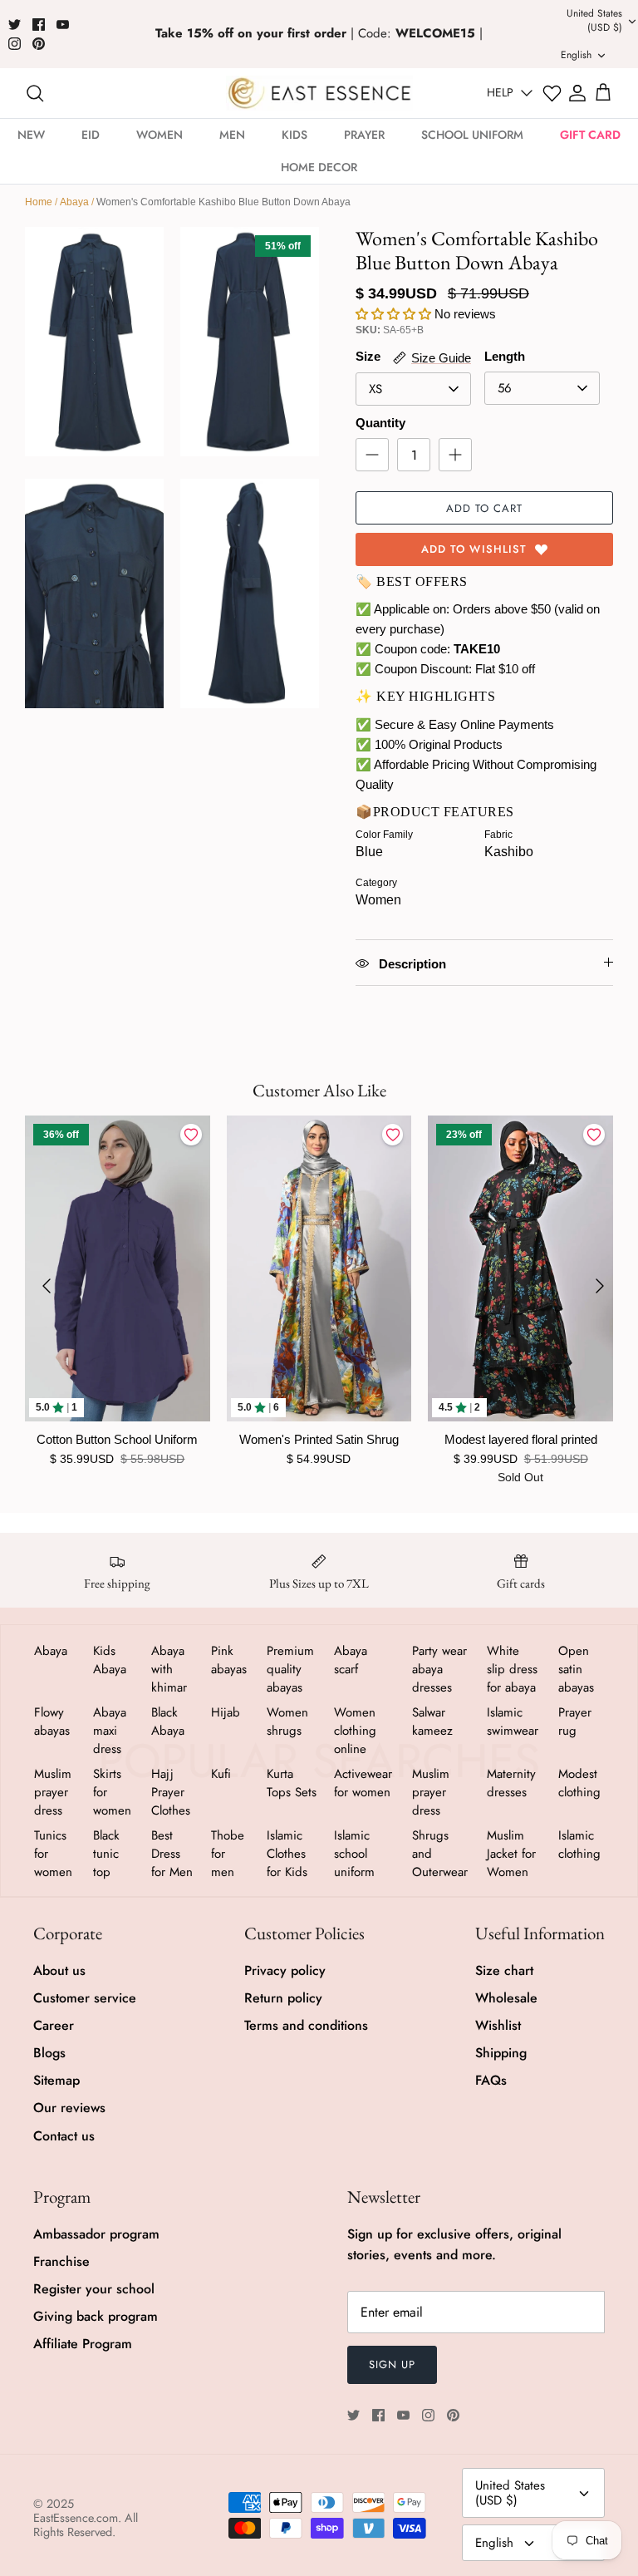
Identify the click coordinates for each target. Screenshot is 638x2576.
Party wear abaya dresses (439, 1669)
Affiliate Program (83, 2344)
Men (232, 135)
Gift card (590, 135)
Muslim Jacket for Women (511, 1854)
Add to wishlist (474, 549)
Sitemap (56, 2080)
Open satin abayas (576, 1669)
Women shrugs (287, 1721)
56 (505, 388)
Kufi (221, 1774)
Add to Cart (484, 508)
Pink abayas (229, 1660)
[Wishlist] (552, 94)
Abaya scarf (351, 1660)
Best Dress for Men (172, 1854)
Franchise (61, 2261)
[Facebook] (39, 25)
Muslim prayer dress (53, 1792)
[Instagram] (15, 44)
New (31, 135)
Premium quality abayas (290, 1669)
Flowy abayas (52, 1721)
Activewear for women (363, 1783)
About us (59, 1970)
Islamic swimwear (513, 1721)
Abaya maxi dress (110, 1731)
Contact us (64, 2136)
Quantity (380, 423)
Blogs (49, 2053)
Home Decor (319, 167)
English (494, 2543)
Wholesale (506, 1998)
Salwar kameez (432, 1721)
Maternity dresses (511, 1783)
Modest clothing (579, 1783)
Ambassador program (96, 2234)
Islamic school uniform (354, 1854)
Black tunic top (106, 1854)
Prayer (364, 135)
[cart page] (603, 93)
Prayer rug (575, 1721)
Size (368, 356)
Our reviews (69, 2108)
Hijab (226, 1712)
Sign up (392, 2364)
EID (91, 135)
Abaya (74, 202)
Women (159, 135)
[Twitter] (15, 25)
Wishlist (498, 2025)
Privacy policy (285, 1970)
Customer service (85, 1998)
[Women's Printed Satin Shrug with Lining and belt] (319, 1268)
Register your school (94, 2289)
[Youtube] (63, 25)
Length (505, 356)
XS (375, 389)
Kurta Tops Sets (292, 1783)
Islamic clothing (579, 1845)
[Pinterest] (39, 44)
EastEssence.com (76, 2518)
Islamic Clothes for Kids (287, 1854)
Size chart (504, 1970)
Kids (294, 135)
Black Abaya (168, 1721)
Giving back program (96, 2316)
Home (39, 202)
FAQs (491, 2080)
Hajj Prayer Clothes (171, 1792)
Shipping (501, 2053)
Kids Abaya (110, 1660)
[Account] (577, 93)
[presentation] (47, 1286)
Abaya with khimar (169, 1669)
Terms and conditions (306, 2025)
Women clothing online (355, 1731)
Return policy (283, 1998)
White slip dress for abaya (512, 1669)
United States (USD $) (510, 2493)
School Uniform (472, 135)
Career (54, 2025)
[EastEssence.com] (319, 93)
